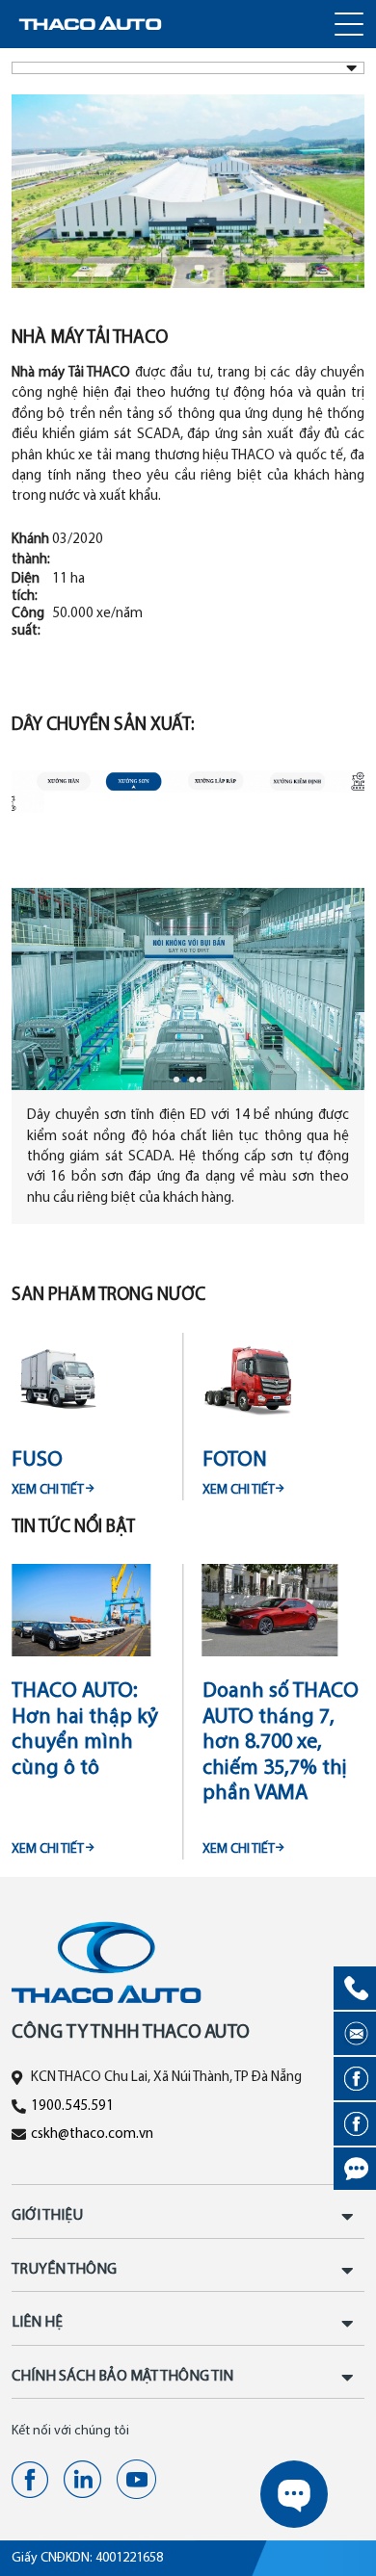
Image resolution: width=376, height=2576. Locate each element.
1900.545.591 (72, 2107)
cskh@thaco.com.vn (92, 2134)
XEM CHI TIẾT (48, 1490)
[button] (176, 1080)
